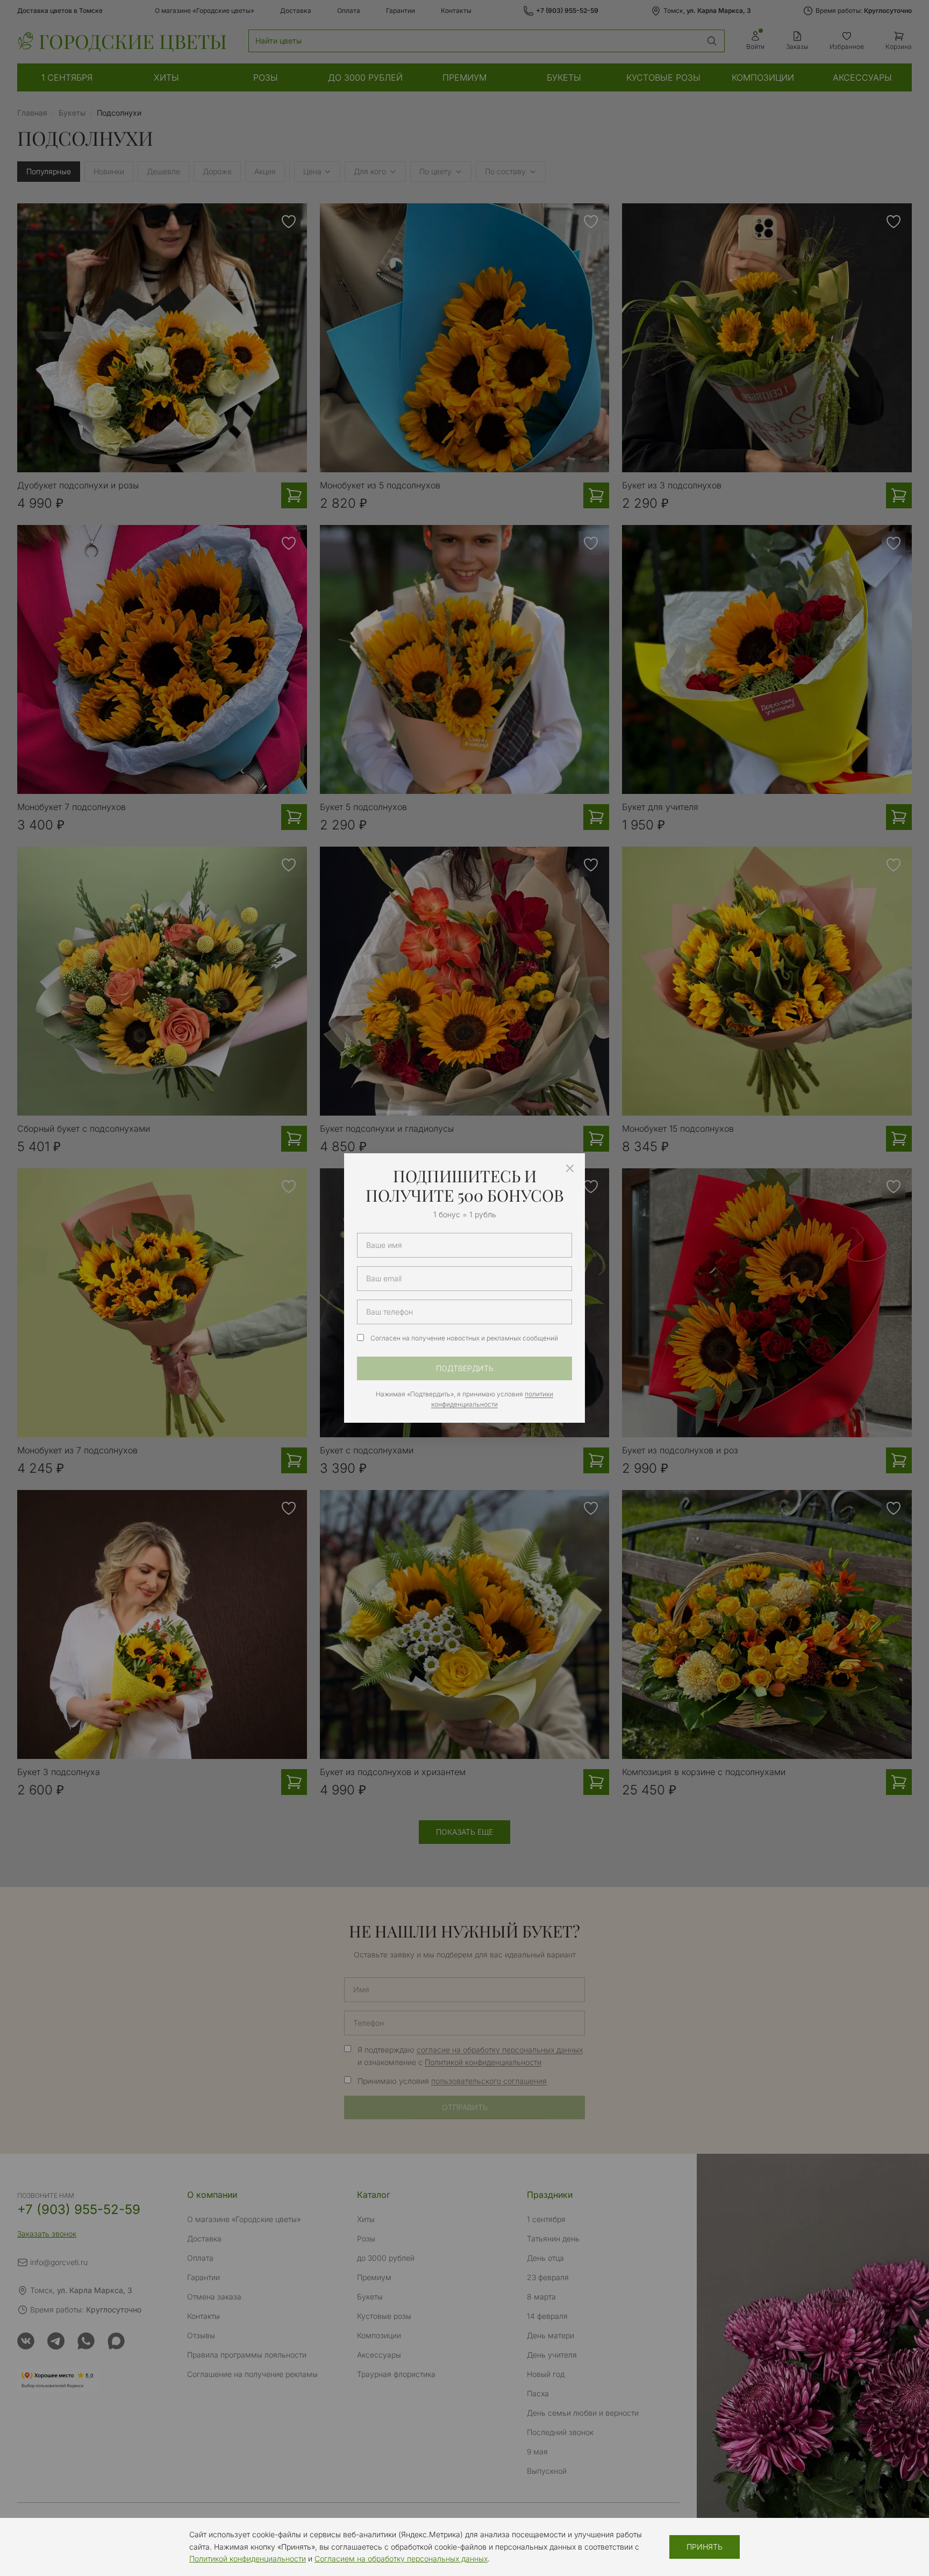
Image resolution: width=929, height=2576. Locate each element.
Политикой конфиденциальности (248, 2559)
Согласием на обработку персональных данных (401, 2559)
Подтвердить (465, 1368)
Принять (705, 2547)
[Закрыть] (570, 1168)
